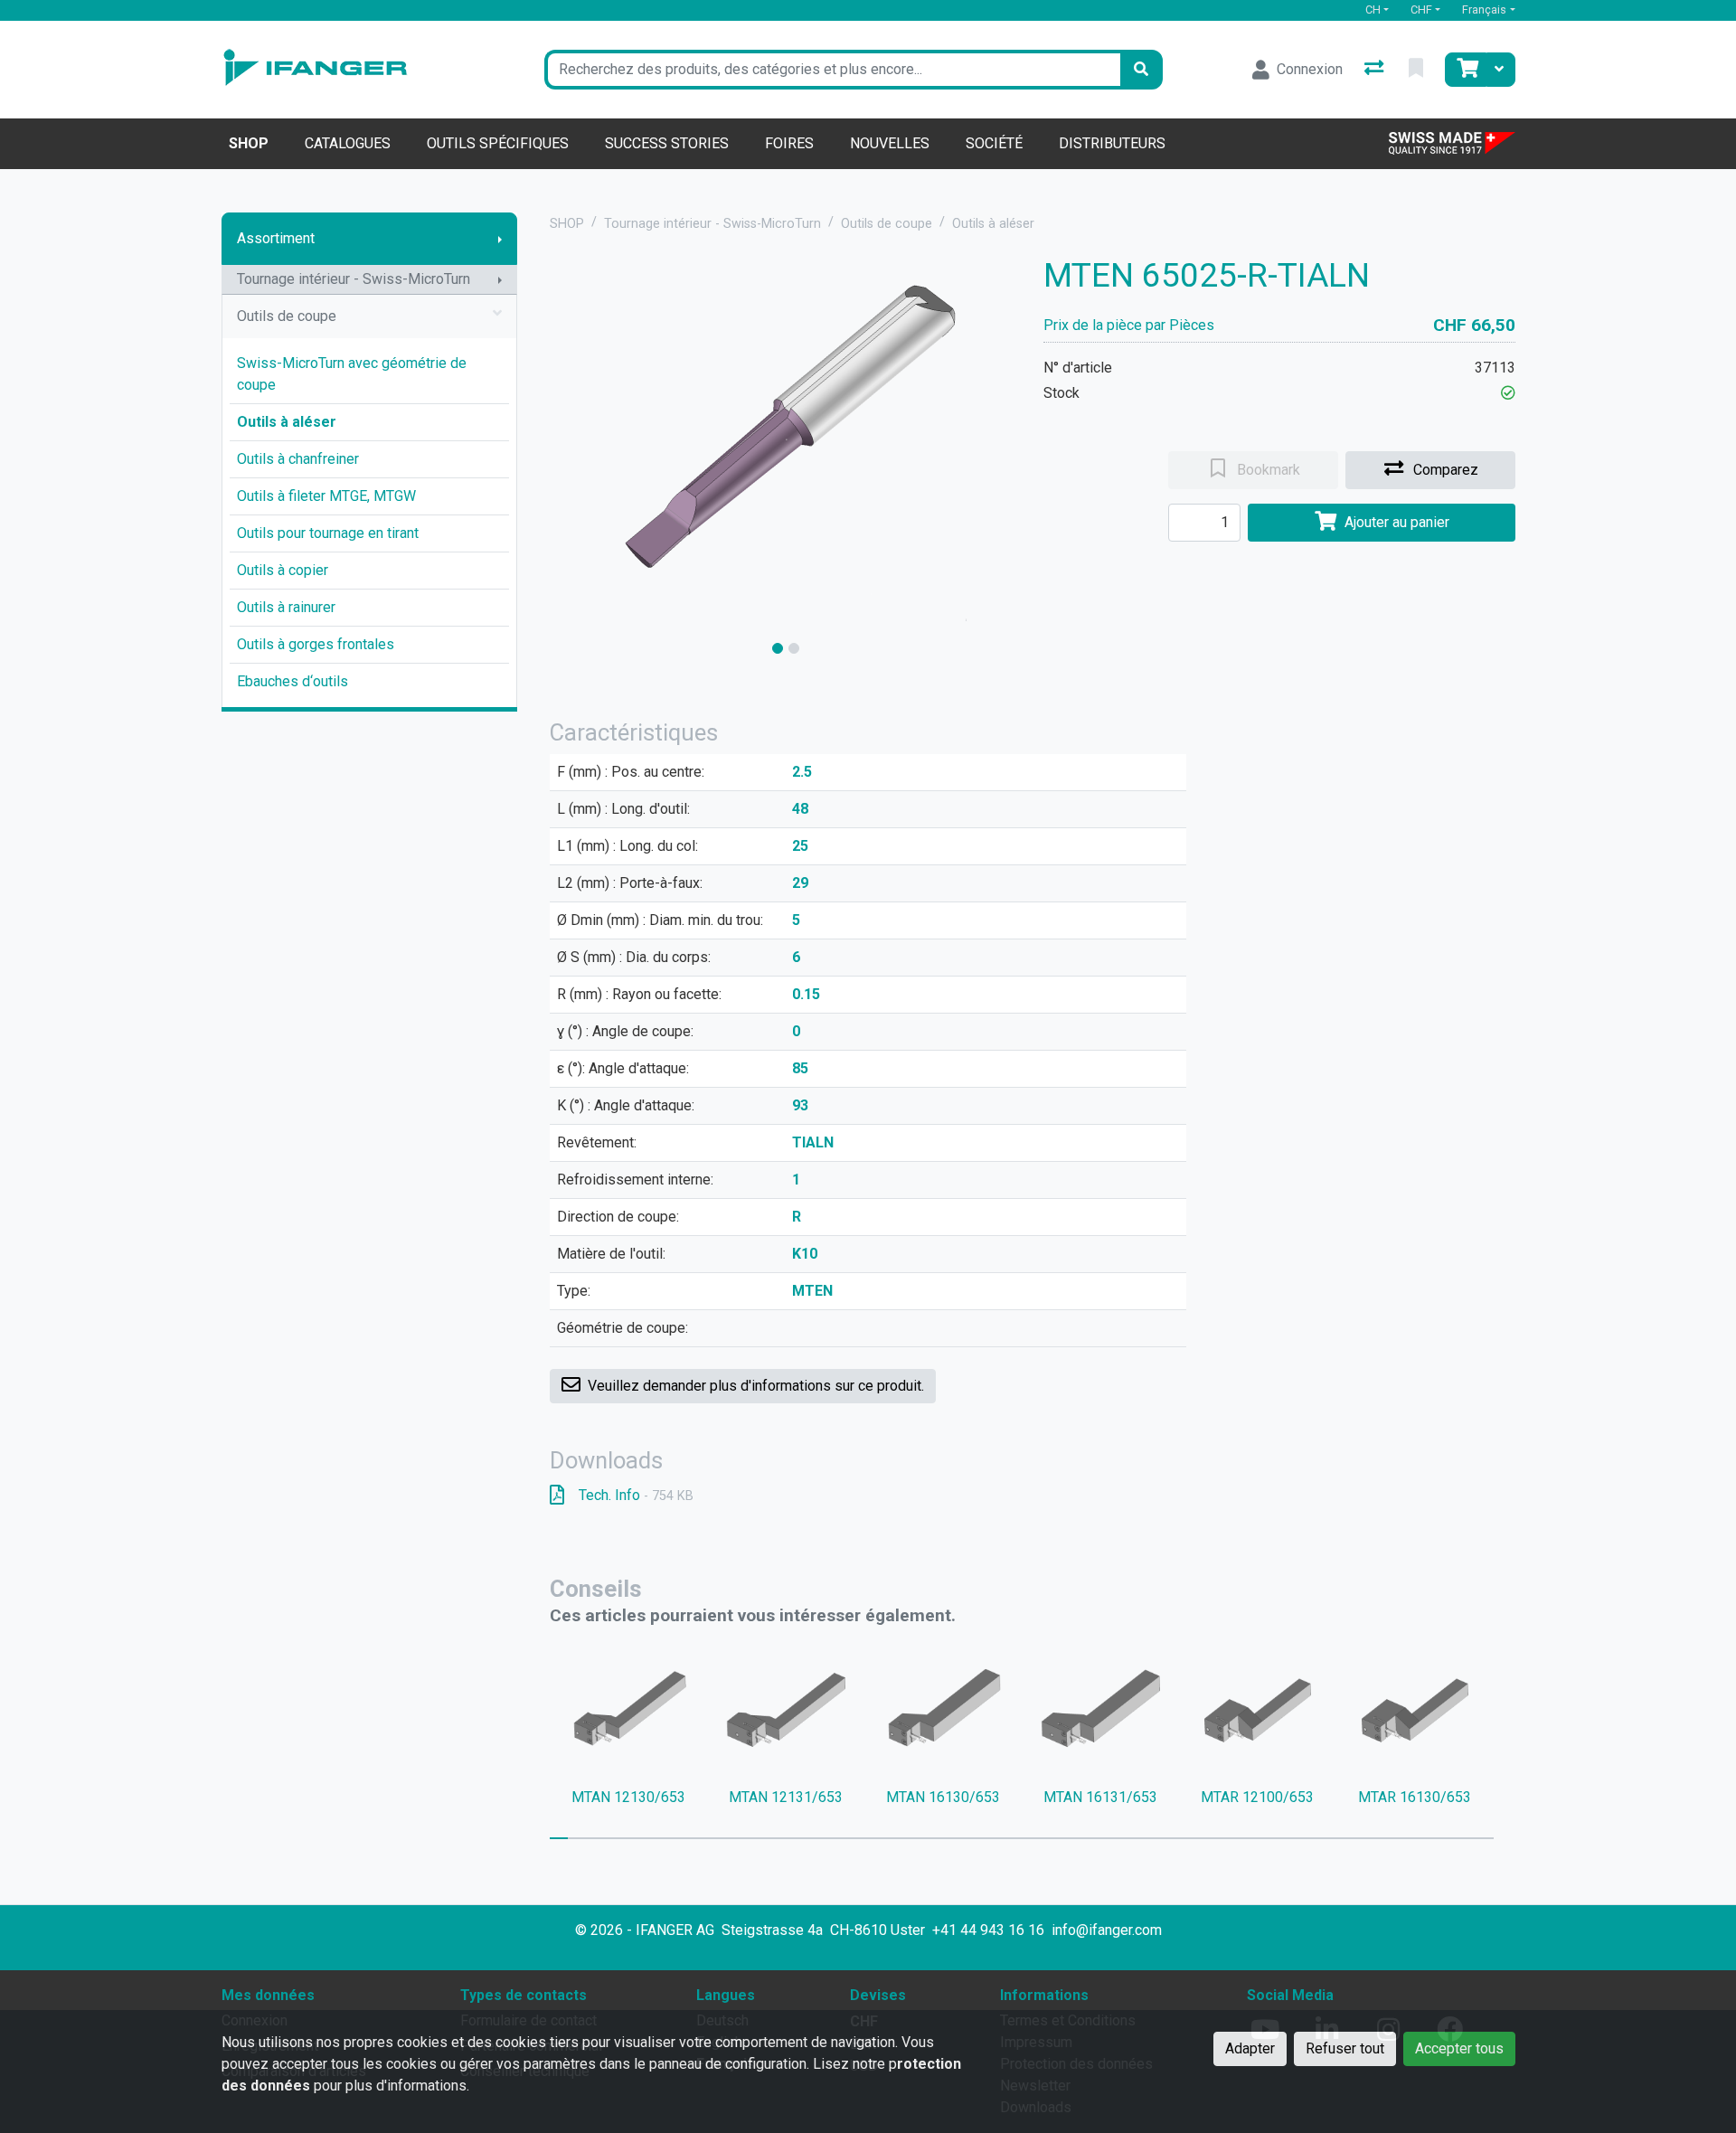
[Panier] (1466, 70)
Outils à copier (283, 570)
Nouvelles (890, 143)
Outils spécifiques (498, 143)
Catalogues (348, 143)
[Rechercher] (1141, 70)
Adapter (1250, 2048)
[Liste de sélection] (1418, 70)
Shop (249, 143)
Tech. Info (636, 1495)
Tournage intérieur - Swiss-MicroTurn (354, 279)
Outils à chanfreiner (298, 459)
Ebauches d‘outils (292, 681)
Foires (789, 143)
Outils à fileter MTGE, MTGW (326, 496)
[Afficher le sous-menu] (500, 239)
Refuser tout (1345, 2048)
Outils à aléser (287, 422)
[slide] (778, 648)
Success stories (667, 143)
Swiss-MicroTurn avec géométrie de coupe (352, 374)
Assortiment (276, 238)
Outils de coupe (287, 316)
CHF (1421, 9)
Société (994, 143)
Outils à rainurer (286, 607)
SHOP (567, 224)
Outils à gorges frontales (316, 644)
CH (1373, 9)
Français (1484, 9)
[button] (1508, 393)
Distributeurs (1112, 143)
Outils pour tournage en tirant (328, 533)
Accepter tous (1459, 2048)
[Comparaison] (1376, 70)
